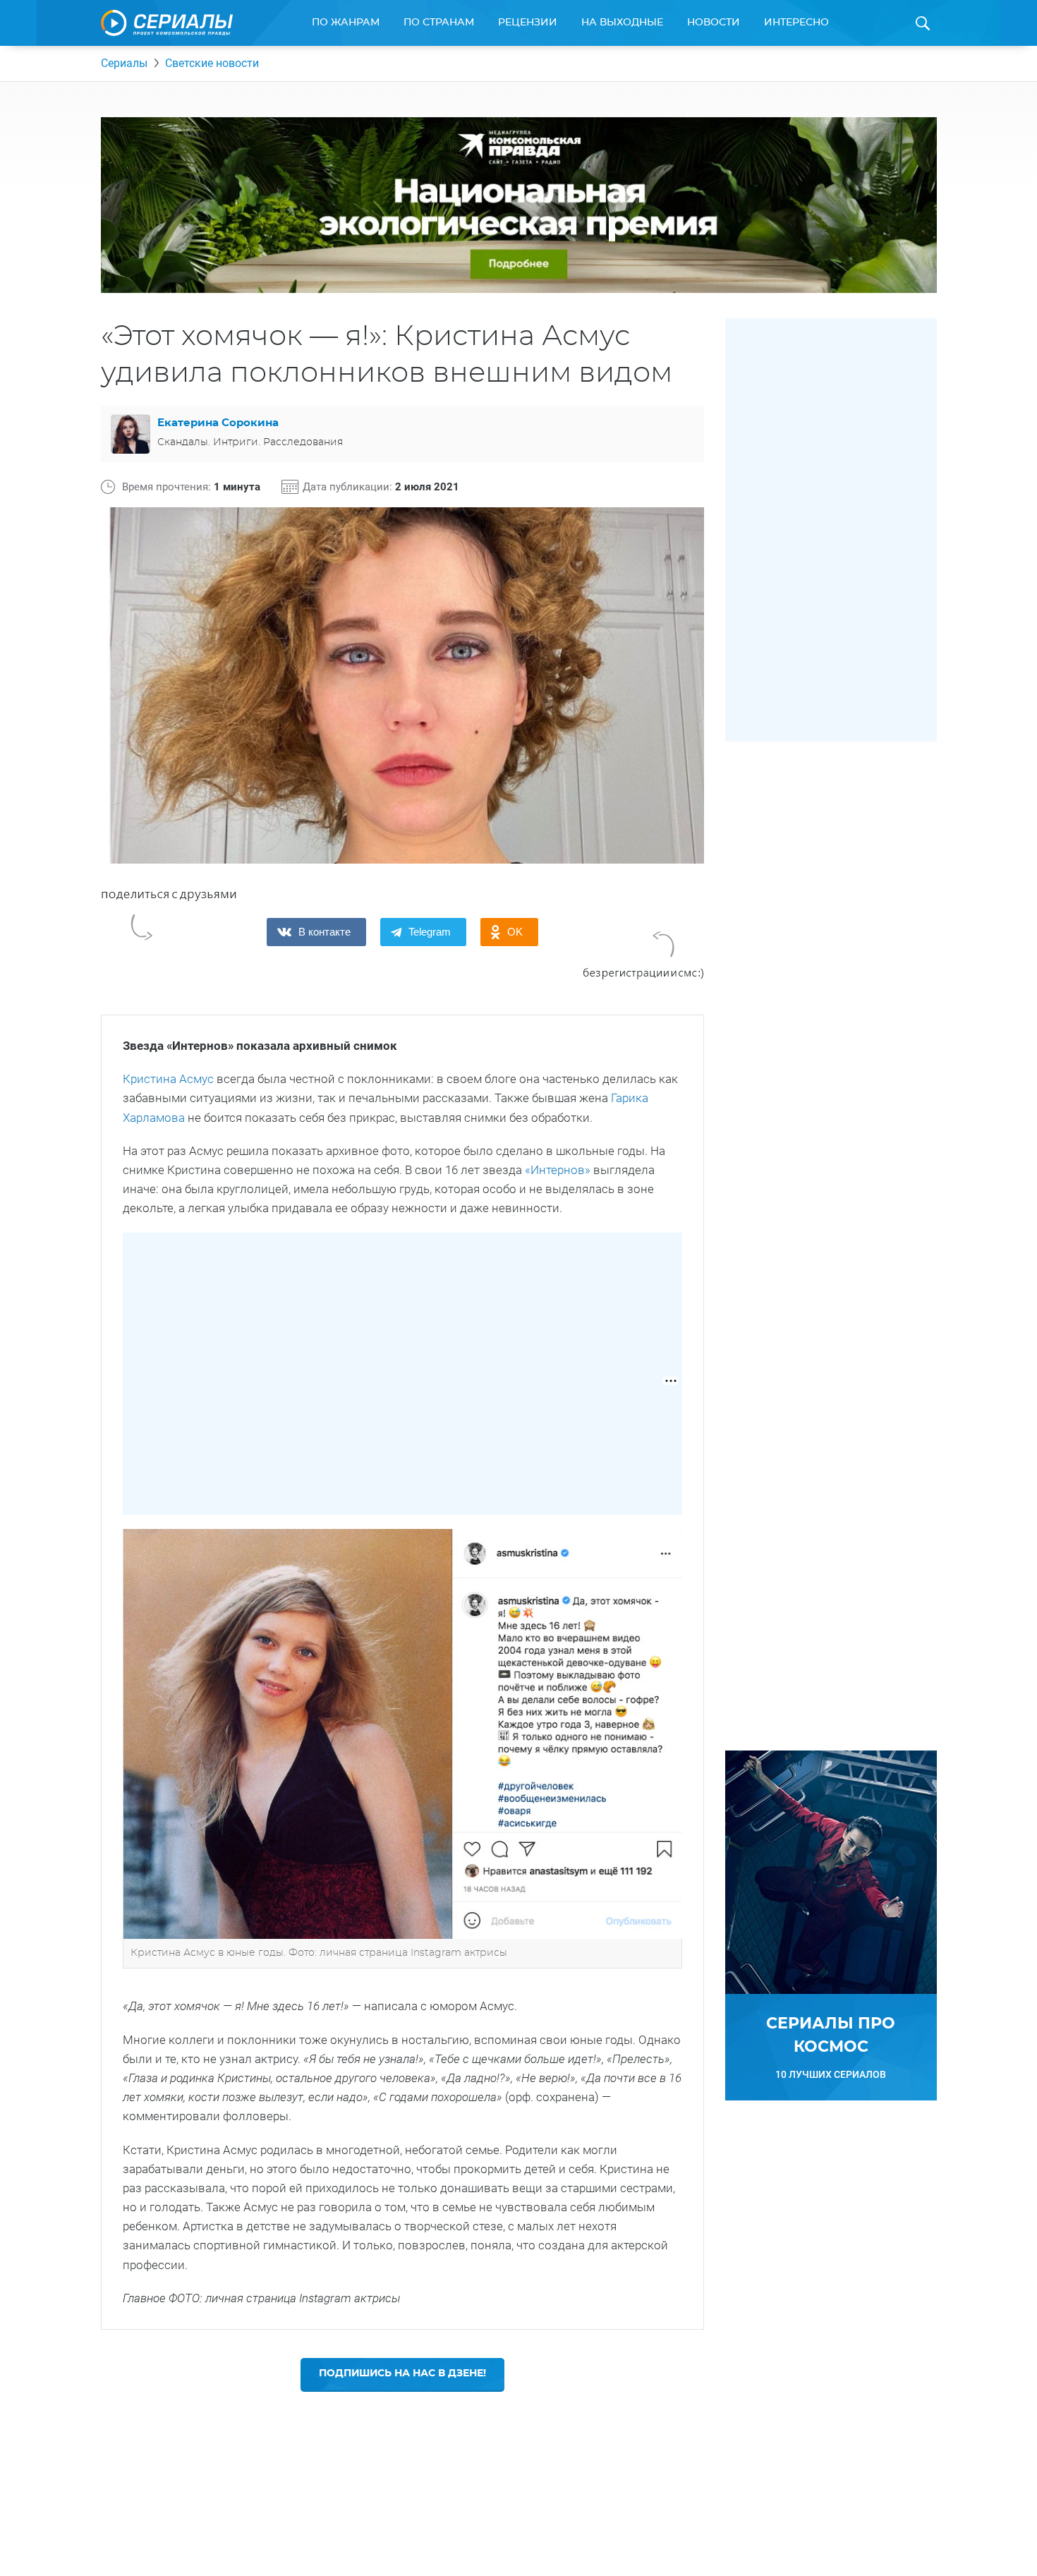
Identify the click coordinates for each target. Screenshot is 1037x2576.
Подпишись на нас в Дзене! (402, 2374)
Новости (714, 23)
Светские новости (212, 63)
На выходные (622, 23)
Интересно (796, 23)
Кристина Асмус (168, 1079)
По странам (439, 23)
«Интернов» (558, 1170)
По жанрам (346, 23)
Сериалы (124, 63)
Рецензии (528, 23)
